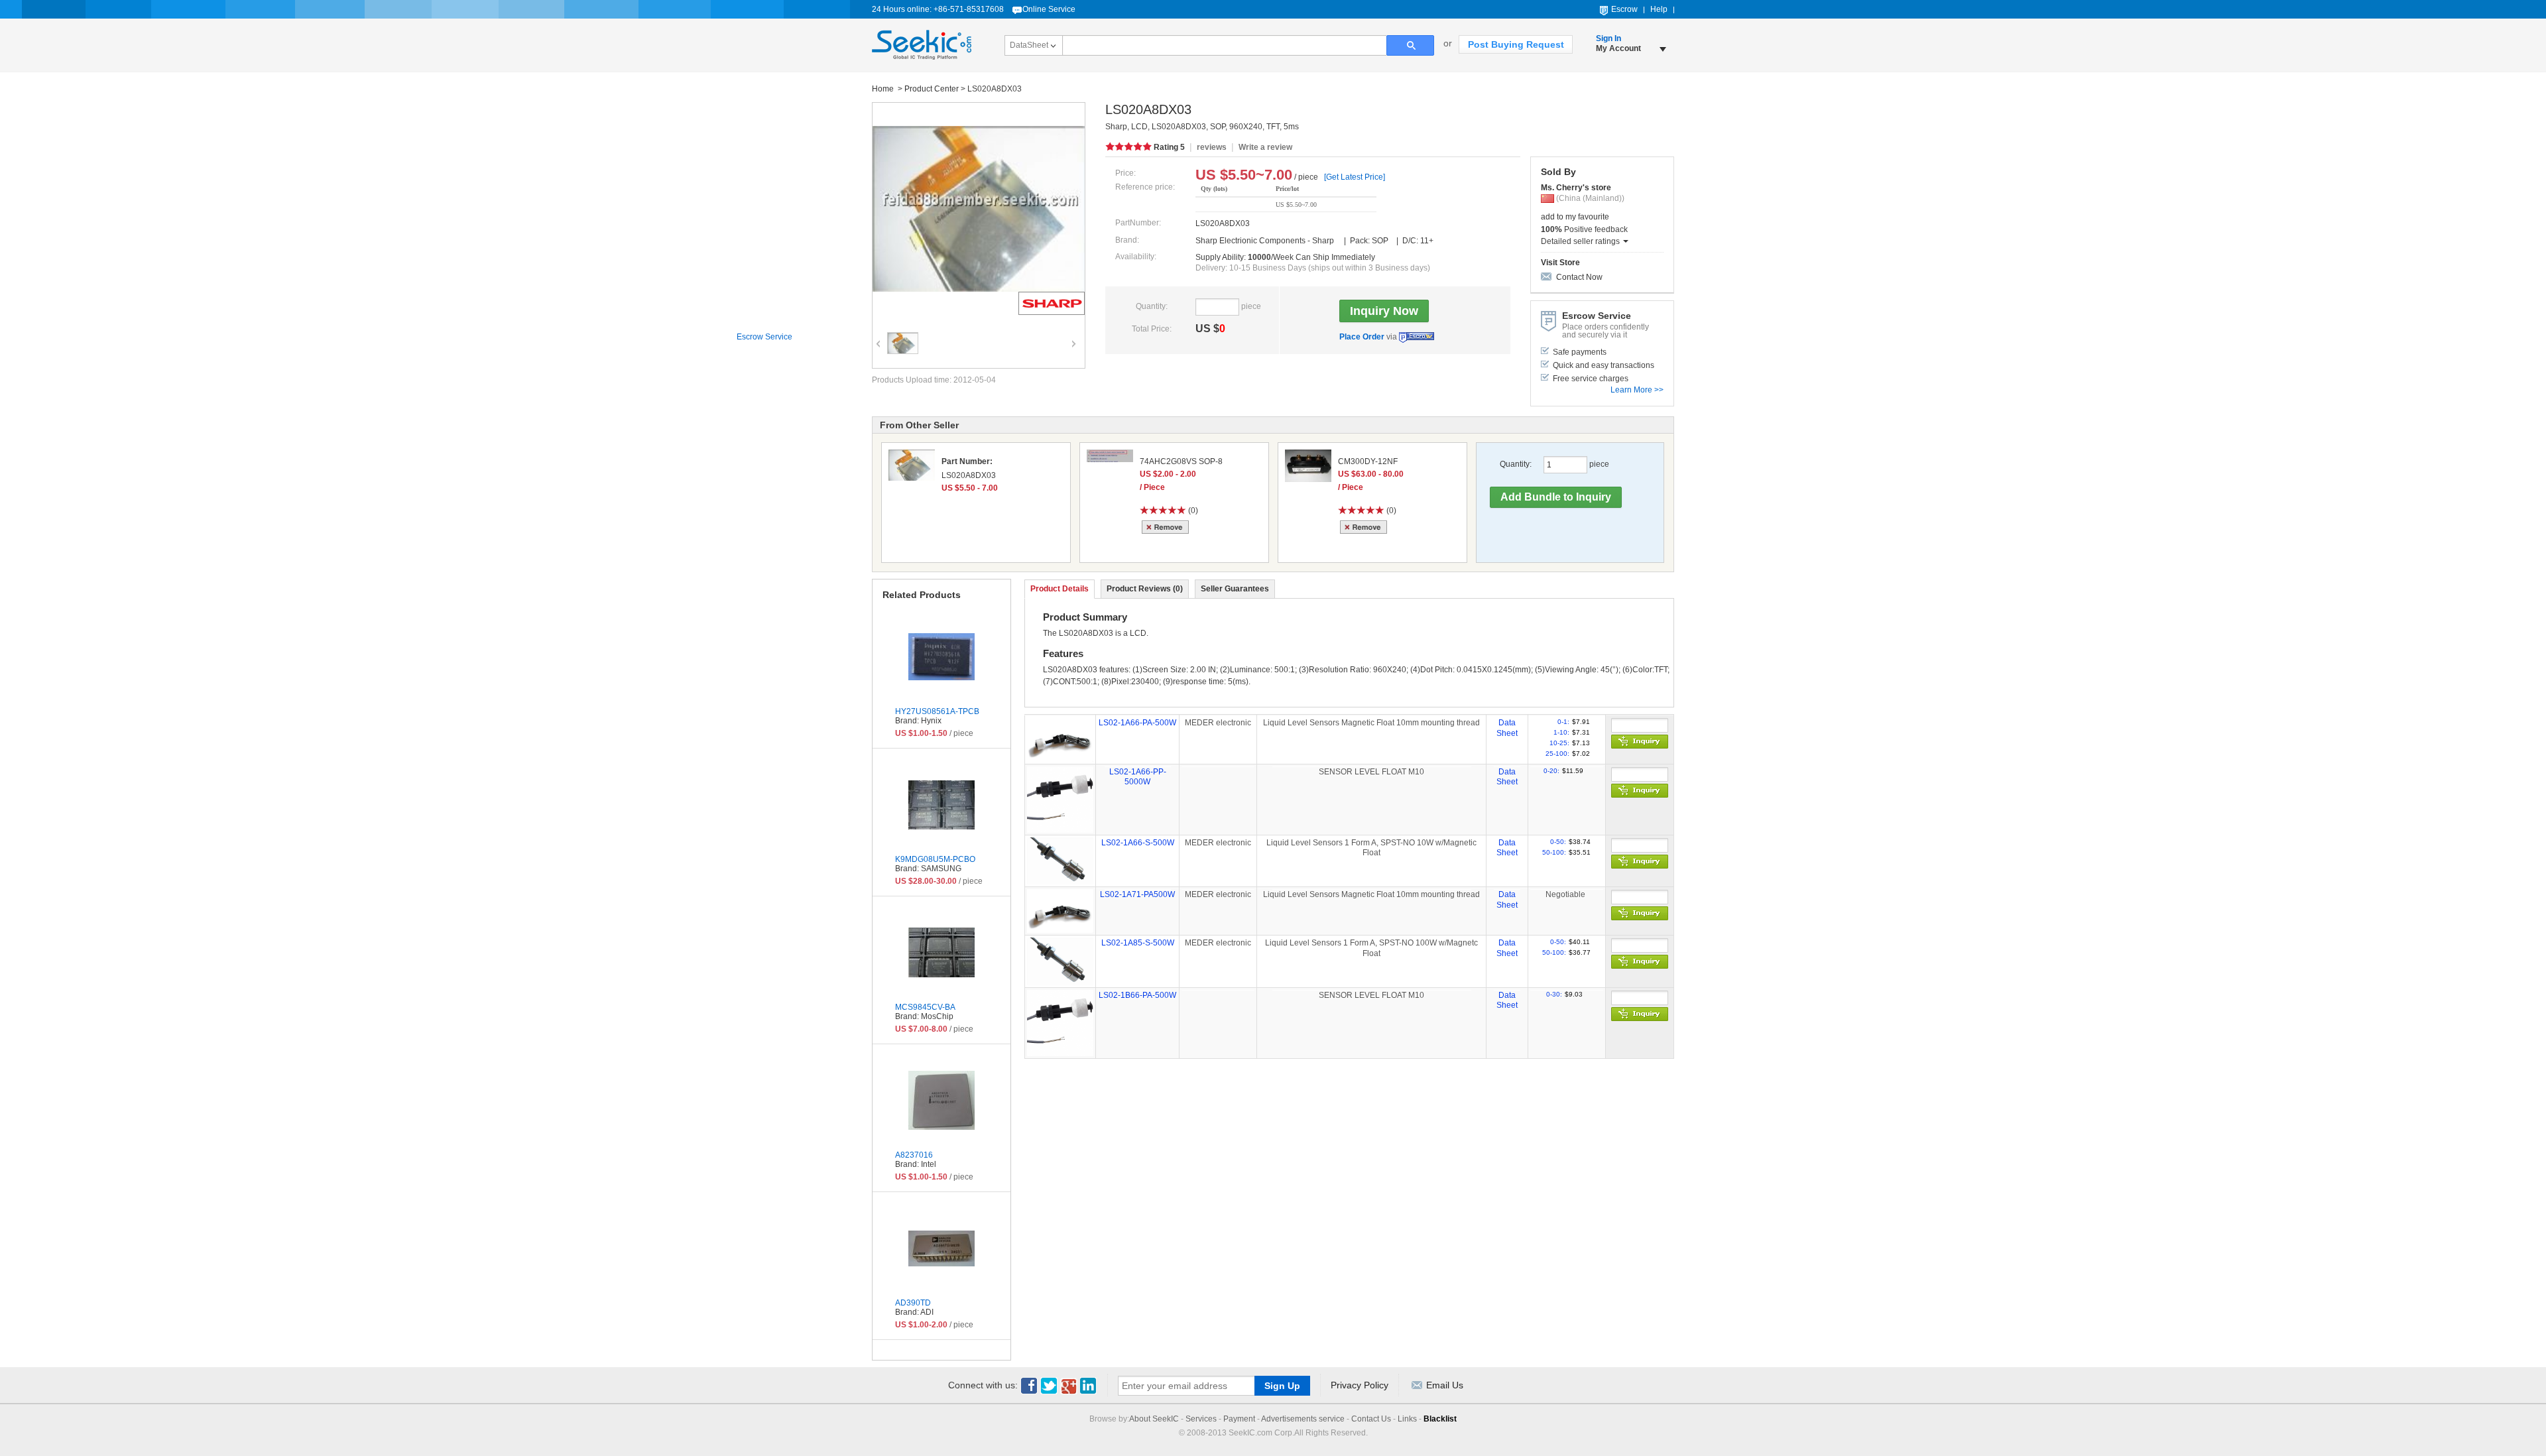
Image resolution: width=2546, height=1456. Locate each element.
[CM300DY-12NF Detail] (1308, 466)
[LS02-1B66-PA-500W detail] (1060, 1022)
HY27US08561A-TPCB (937, 711)
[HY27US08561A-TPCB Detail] (941, 657)
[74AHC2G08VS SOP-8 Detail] (1110, 456)
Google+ (1069, 1386)
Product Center (932, 89)
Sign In (1608, 38)
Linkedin (1089, 1386)
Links (1407, 1419)
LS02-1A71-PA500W (1137, 894)
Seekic (922, 45)
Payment (1239, 1419)
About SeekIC (1154, 1419)
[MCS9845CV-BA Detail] (941, 953)
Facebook (1029, 1386)
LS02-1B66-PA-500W (1137, 995)
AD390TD (913, 1303)
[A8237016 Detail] (941, 1101)
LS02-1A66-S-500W (1138, 843)
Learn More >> (1637, 390)
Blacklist (1440, 1419)
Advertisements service (1303, 1419)
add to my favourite (1575, 217)
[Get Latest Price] (1355, 177)
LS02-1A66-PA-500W (1137, 723)
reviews (1212, 147)
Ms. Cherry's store (1576, 188)
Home (884, 89)
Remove (1167, 527)
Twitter (1049, 1386)
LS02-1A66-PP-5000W (1138, 777)
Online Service (1049, 9)
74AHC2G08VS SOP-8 (1181, 461)
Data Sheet (1507, 728)
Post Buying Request (1516, 44)
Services (1201, 1419)
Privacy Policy (1360, 1385)
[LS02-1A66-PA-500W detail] (1060, 739)
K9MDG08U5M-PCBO (935, 859)
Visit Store (1560, 263)
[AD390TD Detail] (941, 1248)
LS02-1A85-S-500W (1138, 943)
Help (1659, 9)
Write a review (1265, 147)
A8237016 (914, 1155)
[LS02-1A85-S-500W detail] (1060, 961)
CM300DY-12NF (1368, 461)
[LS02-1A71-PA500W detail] (1060, 910)
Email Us (1445, 1385)
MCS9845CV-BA (925, 1007)
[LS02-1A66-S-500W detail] (1060, 861)
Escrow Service (1417, 337)
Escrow (1624, 9)
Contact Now (1579, 277)
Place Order (1362, 337)
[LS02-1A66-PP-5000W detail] (1060, 799)
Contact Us (1371, 1419)
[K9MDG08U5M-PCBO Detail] (941, 805)
